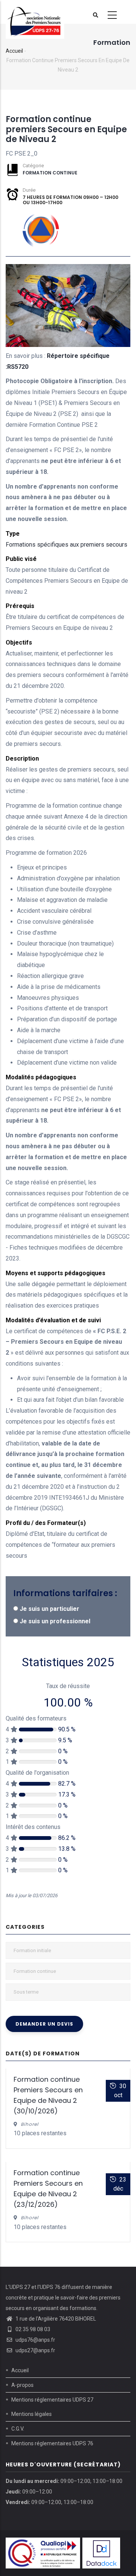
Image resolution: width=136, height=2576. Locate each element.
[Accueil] (35, 12)
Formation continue (50, 173)
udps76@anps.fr (35, 2340)
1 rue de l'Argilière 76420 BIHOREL (56, 2319)
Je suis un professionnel (55, 1621)
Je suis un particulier (49, 1609)
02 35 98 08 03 (32, 2329)
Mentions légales (32, 2414)
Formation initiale (32, 1950)
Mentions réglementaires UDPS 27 (52, 2400)
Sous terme (26, 1992)
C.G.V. (18, 2429)
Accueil (14, 51)
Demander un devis (44, 2024)
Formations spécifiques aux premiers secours (66, 545)
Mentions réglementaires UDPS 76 (52, 2443)
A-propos (22, 2385)
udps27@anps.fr (35, 2350)
